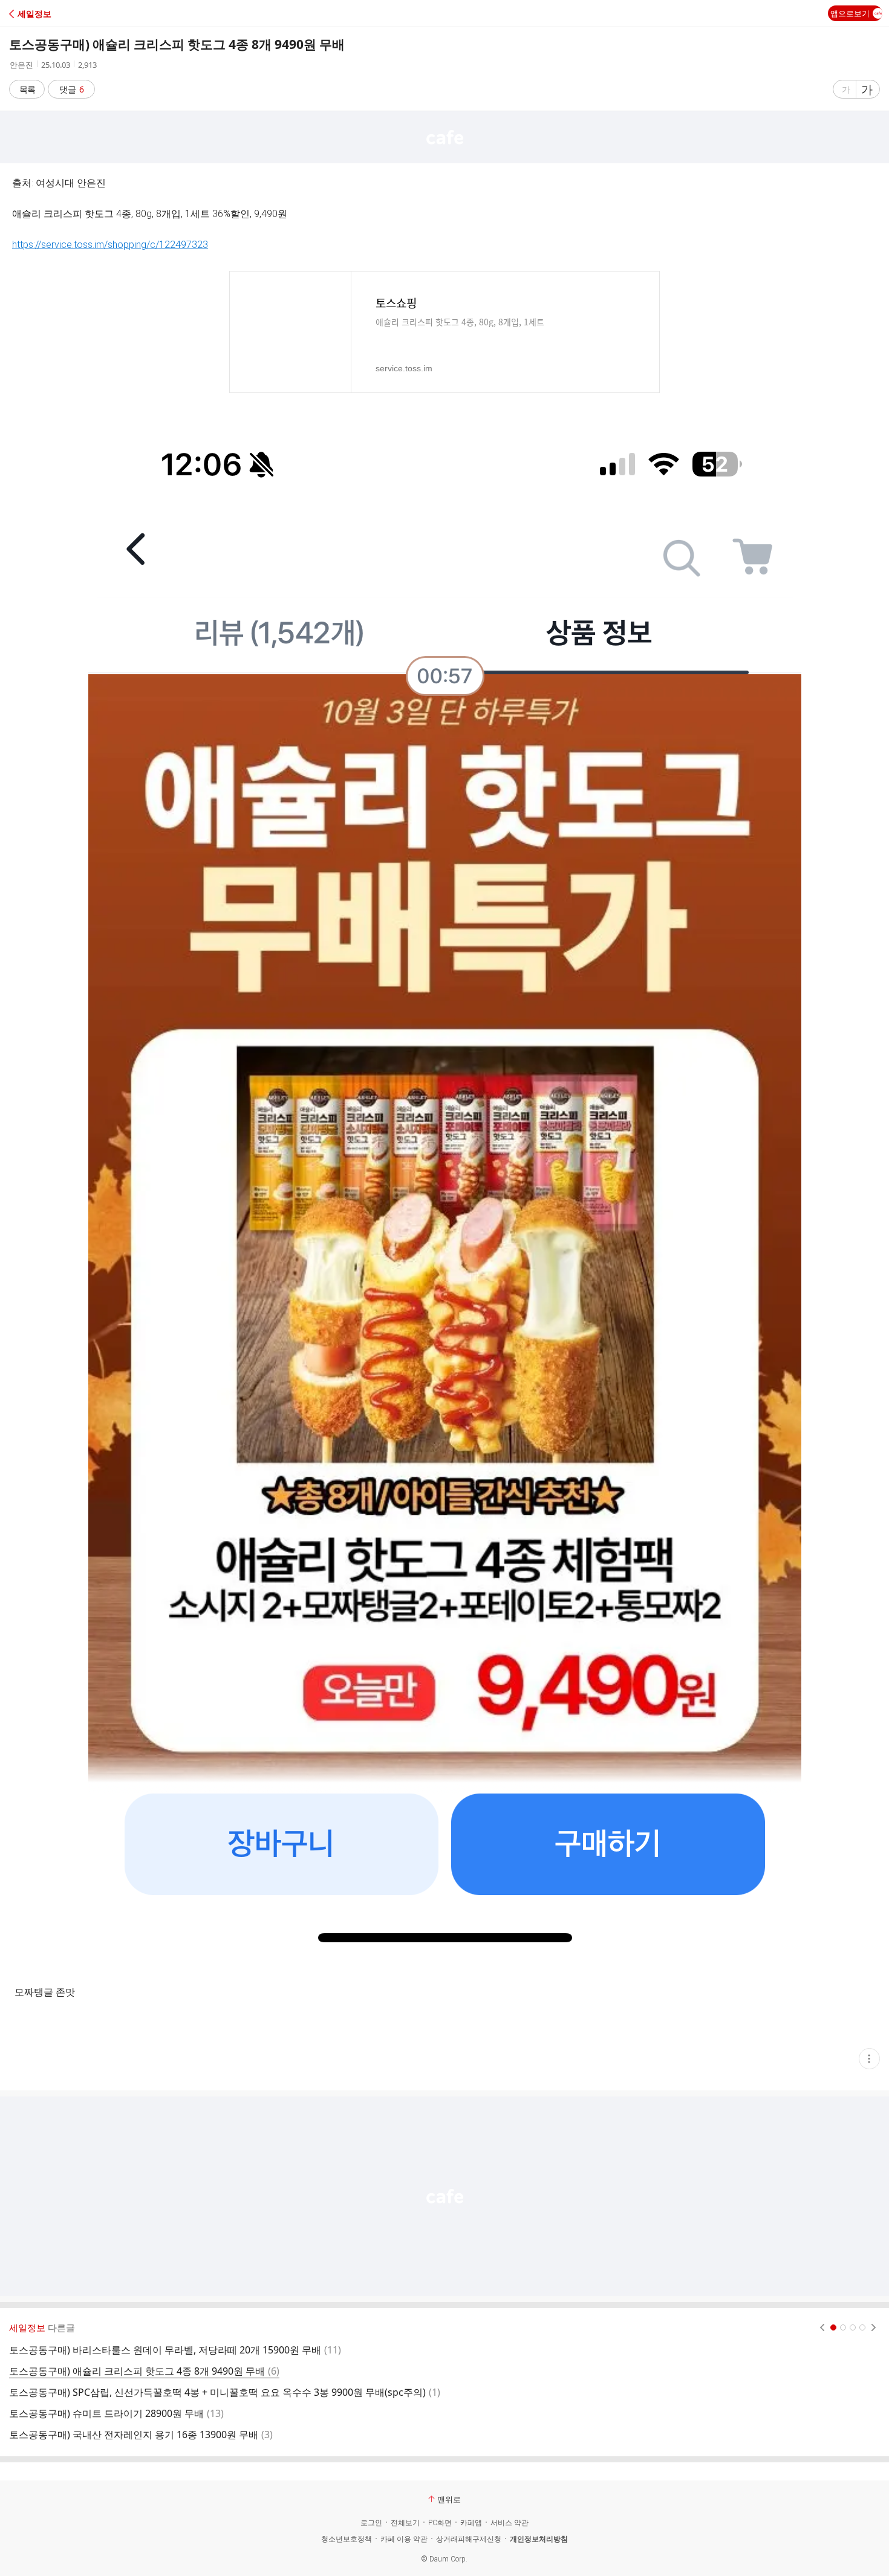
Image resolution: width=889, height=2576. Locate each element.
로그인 (371, 2523)
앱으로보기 (850, 13)
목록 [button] (27, 89)
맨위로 (449, 2499)
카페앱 (471, 2523)
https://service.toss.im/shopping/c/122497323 (110, 245)
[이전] (822, 2327)
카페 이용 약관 (404, 2539)
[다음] (874, 2327)
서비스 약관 (510, 2523)
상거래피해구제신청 (469, 2539)
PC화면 (440, 2523)
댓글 (72, 89)
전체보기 (405, 2523)
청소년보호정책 (347, 2539)
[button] (62, 14)
